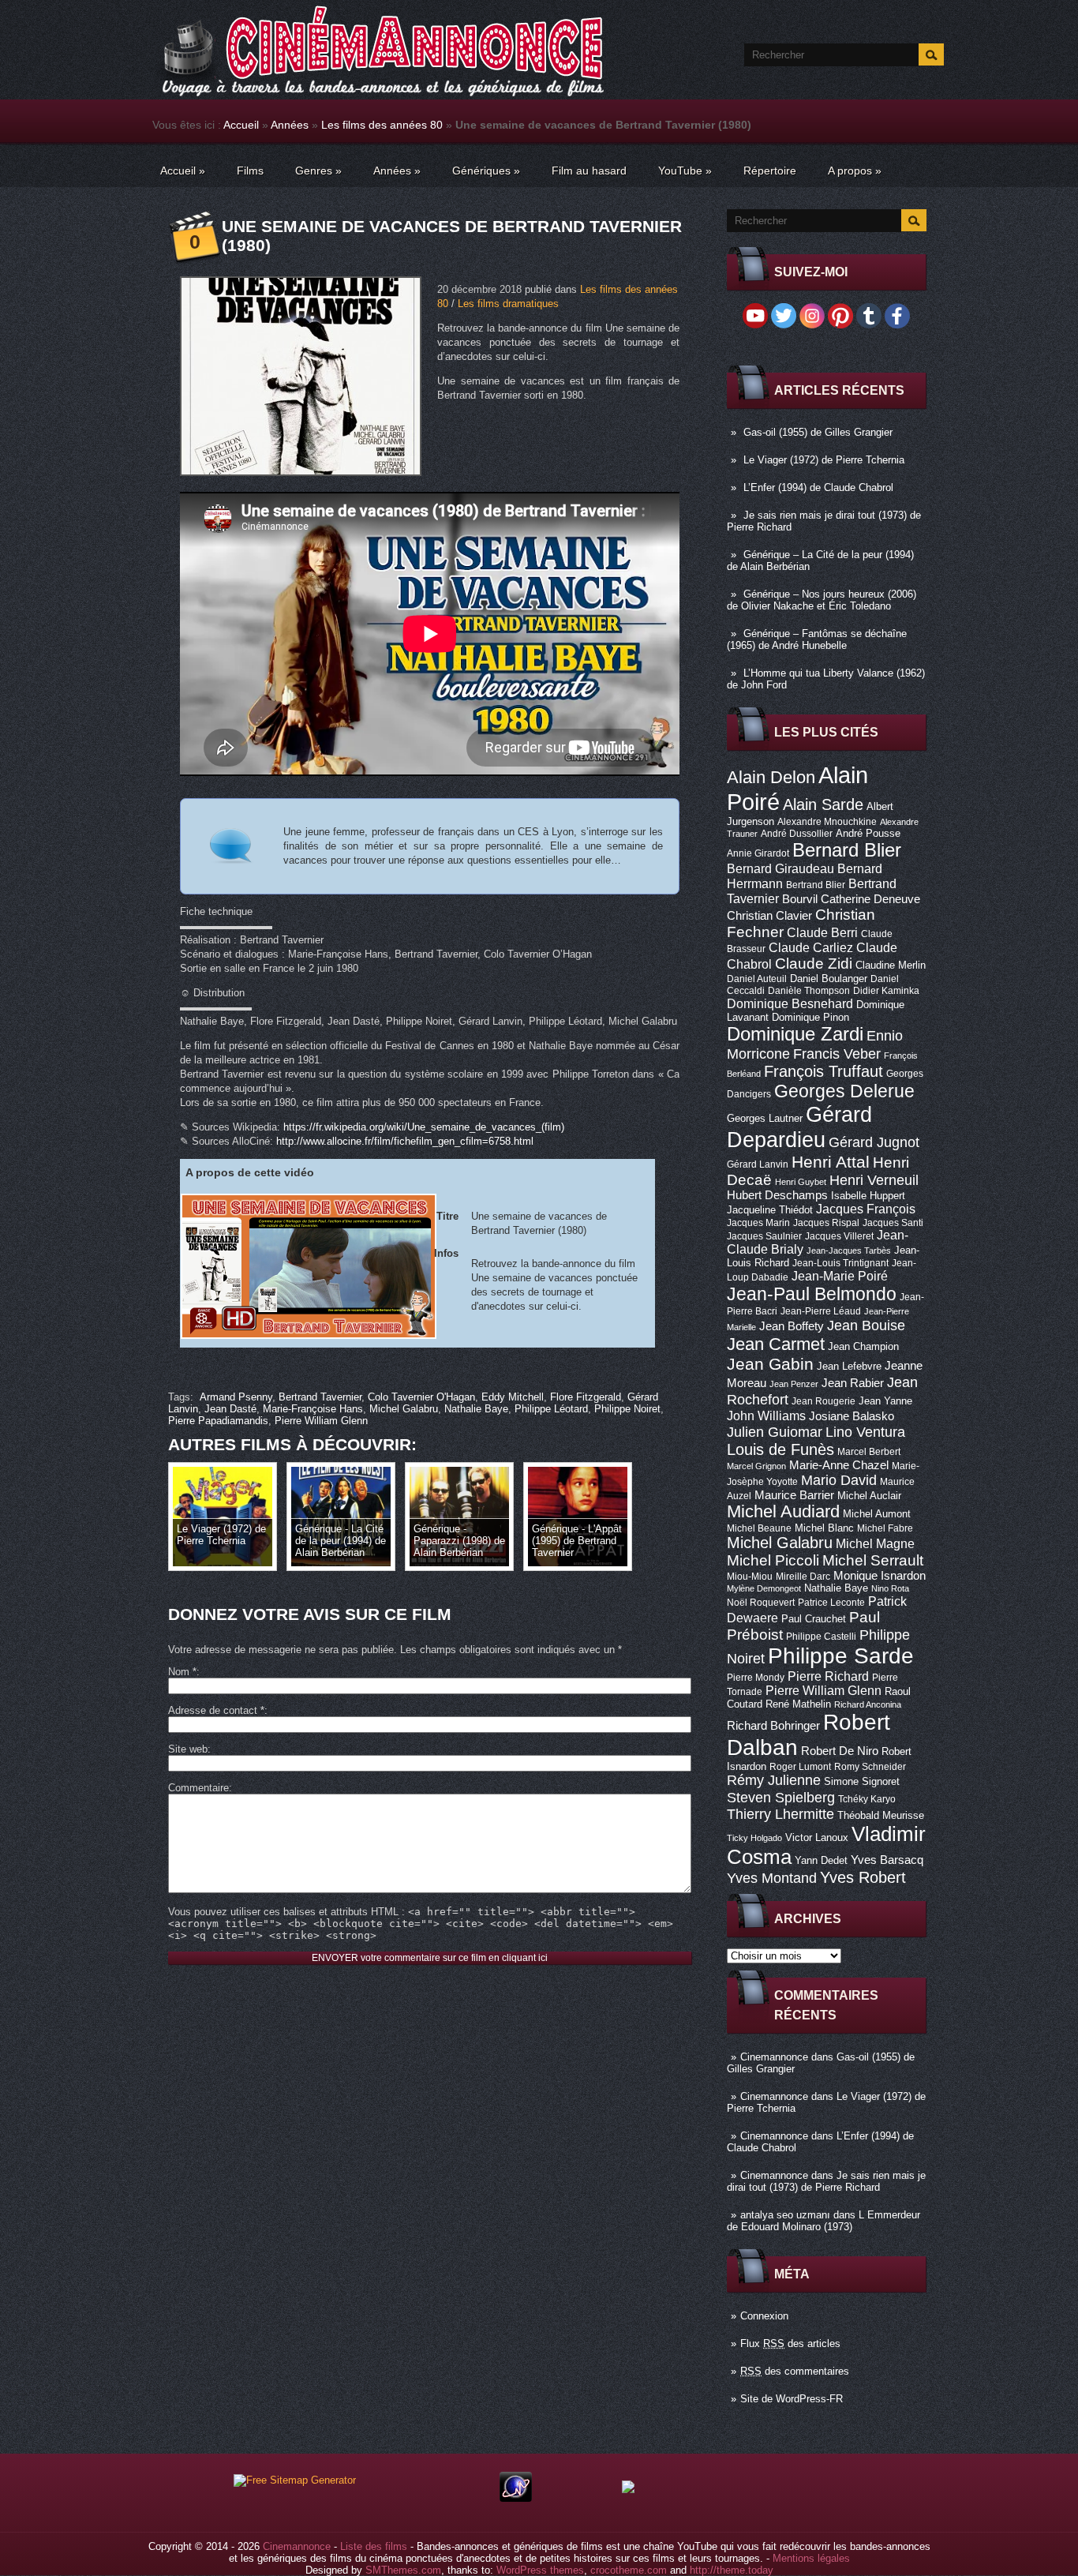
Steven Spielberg (781, 1797)
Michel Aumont (877, 1514)
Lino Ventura (865, 1432)
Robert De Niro (840, 1751)
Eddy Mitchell (513, 1397)
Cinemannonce (774, 2057)
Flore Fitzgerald (586, 1397)
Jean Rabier (853, 1383)
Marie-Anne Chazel (839, 1465)
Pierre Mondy (756, 1678)
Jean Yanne (885, 1401)
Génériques (486, 171)
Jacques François (866, 1209)
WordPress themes (540, 2570)
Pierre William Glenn (823, 1691)
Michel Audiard (783, 1511)
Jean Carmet (776, 1344)
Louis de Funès (780, 1449)
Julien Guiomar (775, 1432)
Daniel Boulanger (829, 979)
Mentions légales (811, 2558)
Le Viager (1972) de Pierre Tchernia (824, 460)
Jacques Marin (758, 1223)
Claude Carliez (811, 948)
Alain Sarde (823, 804)
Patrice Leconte (831, 1603)
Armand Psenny (236, 1397)
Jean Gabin (770, 1364)
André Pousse (868, 833)
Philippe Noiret (627, 1409)
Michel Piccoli (773, 1560)
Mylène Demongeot (764, 1588)
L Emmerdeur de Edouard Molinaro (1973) (823, 2221)
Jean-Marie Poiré (840, 1276)
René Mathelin (798, 1704)
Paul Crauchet (814, 1619)
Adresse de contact (216, 1710)
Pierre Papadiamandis (218, 1421)
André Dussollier (797, 834)
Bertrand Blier (816, 885)
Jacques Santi (893, 1223)
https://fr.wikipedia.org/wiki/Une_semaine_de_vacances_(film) (424, 1127)
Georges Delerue (844, 1091)
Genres (318, 171)
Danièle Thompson (809, 991)
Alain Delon (771, 777)
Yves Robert (863, 1877)
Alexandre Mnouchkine (827, 822)
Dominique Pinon (810, 1017)
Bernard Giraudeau (780, 868)
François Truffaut (823, 1071)
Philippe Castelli (821, 1637)
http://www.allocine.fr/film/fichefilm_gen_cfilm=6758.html (405, 1141)
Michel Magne (875, 1543)
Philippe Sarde (841, 1656)
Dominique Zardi (795, 1034)
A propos (855, 171)
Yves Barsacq (887, 1860)
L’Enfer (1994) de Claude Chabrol (818, 487)
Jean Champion (863, 1346)
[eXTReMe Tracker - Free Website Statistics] (516, 2498)
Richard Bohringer (773, 1726)
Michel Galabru (780, 1543)
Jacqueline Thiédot (770, 1210)
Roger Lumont (800, 1767)
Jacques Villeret (839, 1236)
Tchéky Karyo (867, 1799)
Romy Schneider (870, 1767)
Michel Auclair (869, 1496)
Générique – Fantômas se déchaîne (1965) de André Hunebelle (817, 639)
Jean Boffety (792, 1326)
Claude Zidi (814, 964)
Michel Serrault (873, 1560)
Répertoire (770, 171)
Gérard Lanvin (758, 1164)
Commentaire (198, 1788)
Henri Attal (831, 1162)
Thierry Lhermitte (780, 1814)
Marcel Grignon (756, 1466)
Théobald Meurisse (881, 1815)
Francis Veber (837, 1054)
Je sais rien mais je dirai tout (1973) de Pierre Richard (826, 2181)
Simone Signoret (862, 1781)
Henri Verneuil (874, 1180)
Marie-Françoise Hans (313, 1409)
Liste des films (374, 2546)
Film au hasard (589, 171)
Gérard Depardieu (799, 1127)
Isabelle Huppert (868, 1196)
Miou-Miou (750, 1577)
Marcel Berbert (869, 1452)
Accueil (241, 125)
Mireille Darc (803, 1577)
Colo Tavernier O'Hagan (421, 1397)
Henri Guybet (801, 1182)
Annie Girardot (758, 853)
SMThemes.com (403, 2570)
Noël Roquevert (761, 1603)
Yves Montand (772, 1878)
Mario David (839, 1480)
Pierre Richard (828, 1676)
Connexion (764, 2316)
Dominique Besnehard (790, 1003)
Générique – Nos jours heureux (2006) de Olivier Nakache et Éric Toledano (822, 600)
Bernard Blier (847, 850)
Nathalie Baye (836, 1588)
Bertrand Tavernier (320, 1397)
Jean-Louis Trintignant (840, 1263)
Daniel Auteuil (757, 979)
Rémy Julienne (774, 1780)
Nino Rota (890, 1588)
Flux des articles (790, 2344)
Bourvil (800, 899)
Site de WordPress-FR (792, 2399)
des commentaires (795, 2371)
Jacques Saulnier (764, 1236)
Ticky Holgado (754, 1838)
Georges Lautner (765, 1118)
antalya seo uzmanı (785, 2215)
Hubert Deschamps (777, 1195)
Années (290, 125)
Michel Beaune (759, 1528)
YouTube (685, 171)
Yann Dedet (821, 1860)
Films (250, 171)
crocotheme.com (629, 2570)
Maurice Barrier (794, 1495)
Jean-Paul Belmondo (812, 1294)
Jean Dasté (230, 1409)
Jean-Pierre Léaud (821, 1311)
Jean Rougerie (823, 1401)
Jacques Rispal (826, 1223)
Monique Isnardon (880, 1576)
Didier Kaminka (886, 991)
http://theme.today (732, 2570)
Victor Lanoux (817, 1837)
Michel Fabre (885, 1528)
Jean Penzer (794, 1384)
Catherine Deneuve (870, 899)
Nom (182, 1672)
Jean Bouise (866, 1325)
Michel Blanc (824, 1528)
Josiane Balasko (852, 1416)
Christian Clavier (769, 916)
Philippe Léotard (551, 1409)
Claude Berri (822, 932)
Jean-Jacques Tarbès (849, 1251)
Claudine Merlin (891, 965)
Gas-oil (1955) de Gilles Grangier (818, 432)
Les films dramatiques (508, 304)
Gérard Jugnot (874, 1142)
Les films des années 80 (382, 125)
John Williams (766, 1415)
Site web (188, 1749)
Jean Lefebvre (849, 1366)
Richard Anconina (868, 1704)
